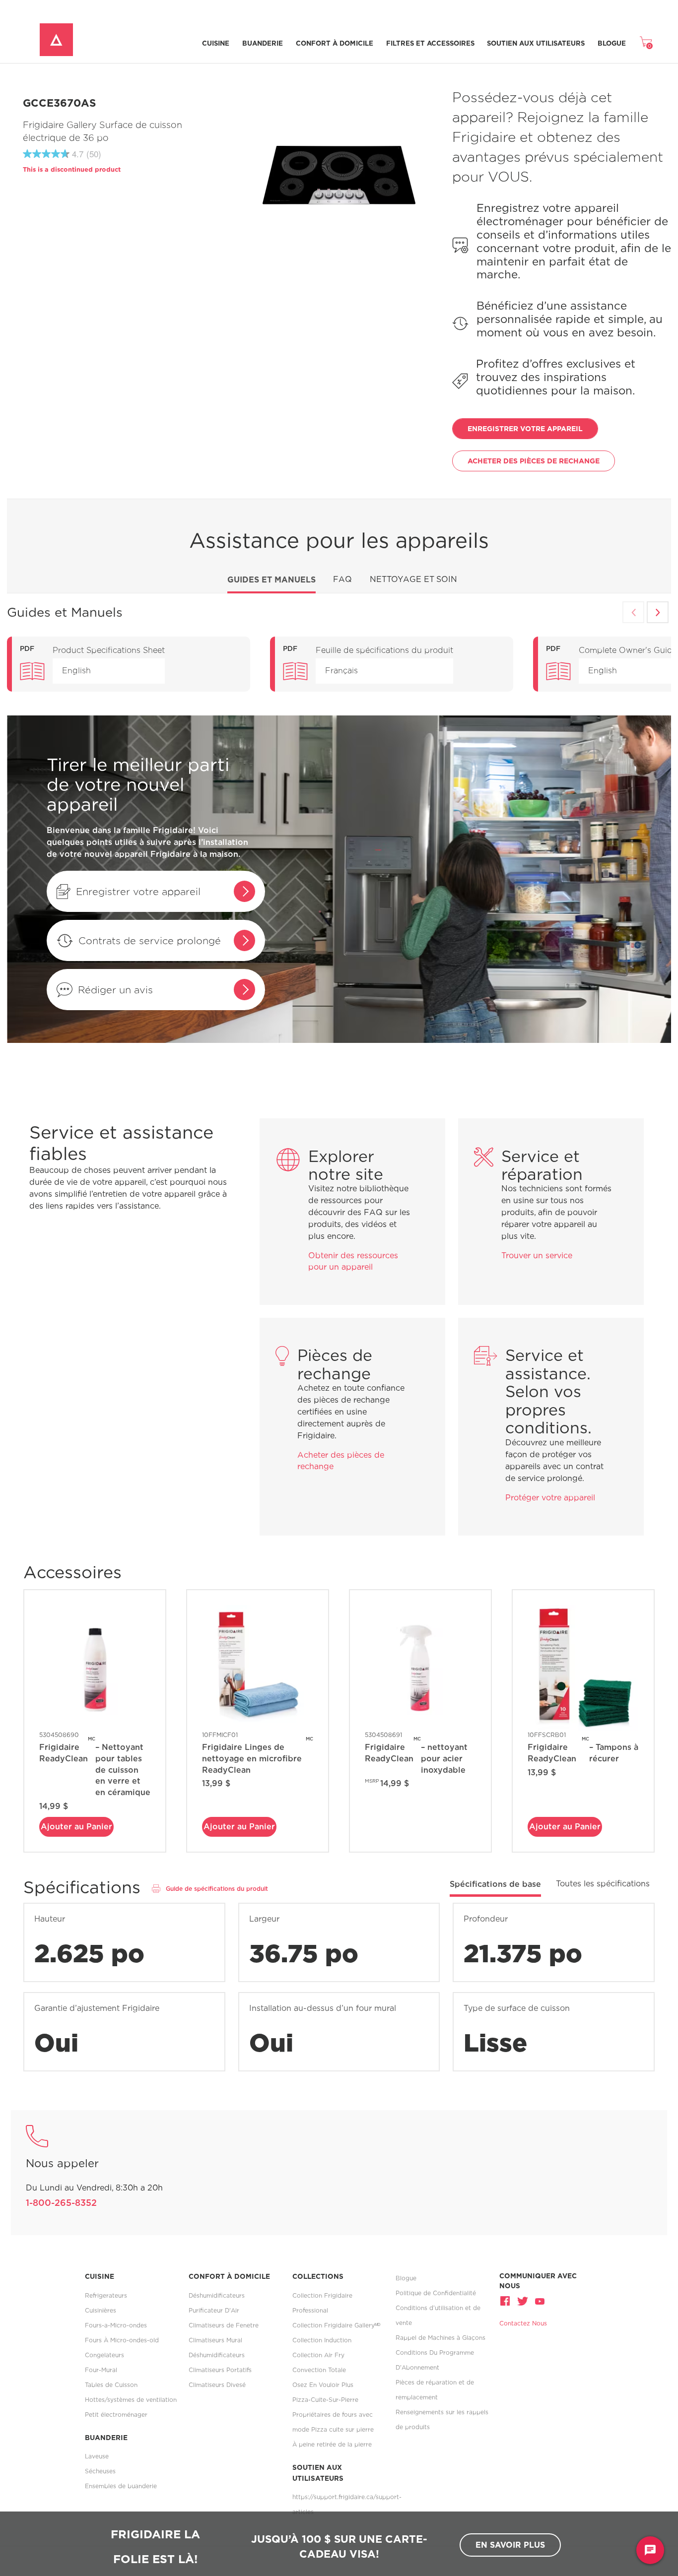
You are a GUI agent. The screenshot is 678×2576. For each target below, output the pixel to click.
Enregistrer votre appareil (138, 891)
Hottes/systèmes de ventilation (131, 2400)
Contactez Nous (523, 2323)
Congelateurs (104, 2355)
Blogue (612, 43)
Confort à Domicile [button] (335, 43)
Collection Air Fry (318, 2355)
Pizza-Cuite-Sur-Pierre (325, 2400)
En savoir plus (510, 2545)
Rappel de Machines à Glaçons (441, 2338)
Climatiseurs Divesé (217, 2385)
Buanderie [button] (263, 43)
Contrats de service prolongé (150, 940)
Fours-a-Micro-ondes (116, 2325)
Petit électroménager (116, 2415)
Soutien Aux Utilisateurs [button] (536, 43)
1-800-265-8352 (61, 2203)
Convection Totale (319, 2370)
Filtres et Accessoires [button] (430, 43)
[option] (129, 664)
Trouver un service (537, 1256)
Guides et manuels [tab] (271, 580)
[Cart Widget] (646, 42)
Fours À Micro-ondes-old (122, 2340)
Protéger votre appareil (550, 1498)
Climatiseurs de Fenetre (224, 2325)
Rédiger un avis (115, 990)
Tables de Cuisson (111, 2385)
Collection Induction (322, 2340)
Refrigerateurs (106, 2295)
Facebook (506, 2301)
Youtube (539, 2301)
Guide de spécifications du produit (217, 1889)
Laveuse (97, 2456)
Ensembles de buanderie (121, 2486)
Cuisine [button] (216, 43)
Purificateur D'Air (214, 2310)
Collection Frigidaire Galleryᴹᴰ (336, 2325)
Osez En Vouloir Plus (323, 2385)
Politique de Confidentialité (436, 2293)
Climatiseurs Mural (215, 2340)
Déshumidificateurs (217, 2295)
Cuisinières (101, 2310)
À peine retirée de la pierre (332, 2444)
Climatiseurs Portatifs (220, 2370)
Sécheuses (100, 2471)
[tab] (495, 1888)
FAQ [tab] (342, 579)
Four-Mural (101, 2370)
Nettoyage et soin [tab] (413, 579)
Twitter (523, 2301)
